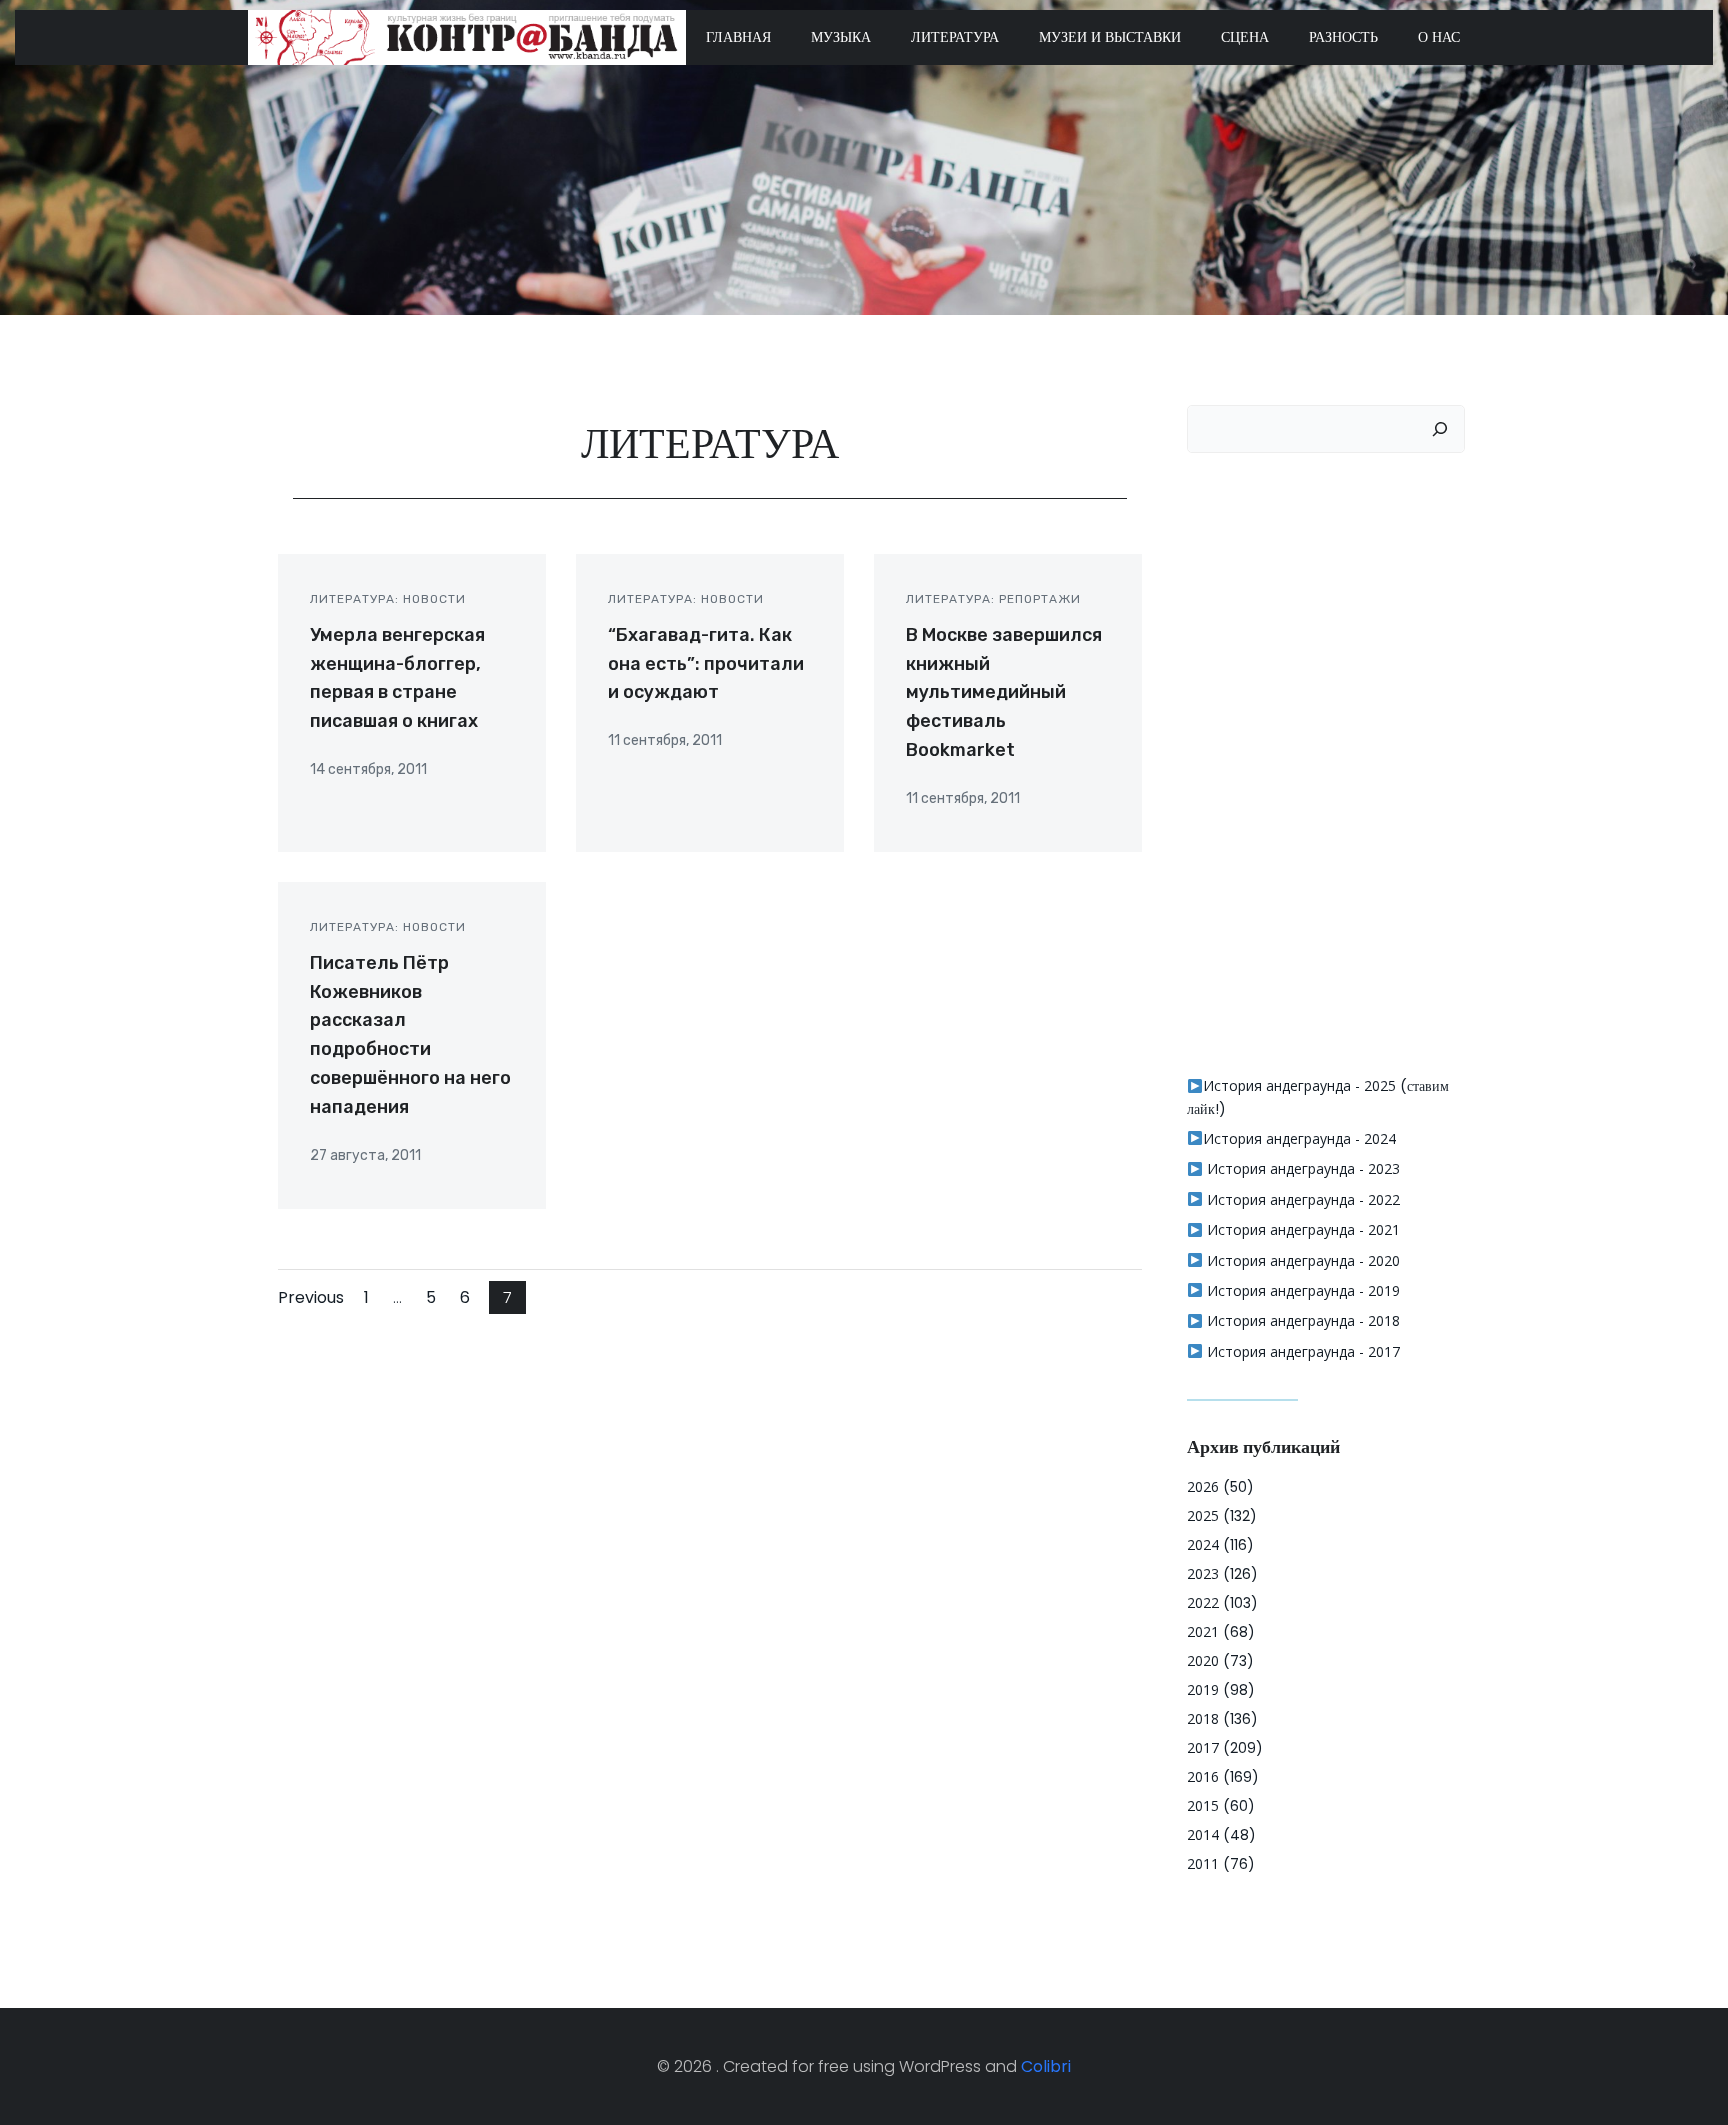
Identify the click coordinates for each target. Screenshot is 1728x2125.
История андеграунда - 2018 (1301, 1320)
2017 (1203, 1747)
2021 (1203, 1631)
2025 (1203, 1515)
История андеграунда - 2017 (1301, 1351)
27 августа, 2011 (365, 1155)
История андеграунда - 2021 (1301, 1229)
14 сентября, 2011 (368, 769)
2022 (1203, 1602)
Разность (1343, 37)
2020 (1203, 1660)
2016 (1203, 1776)
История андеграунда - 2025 (1299, 1085)
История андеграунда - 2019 (1301, 1290)
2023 (1203, 1573)
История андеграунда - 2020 (1301, 1260)
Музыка (841, 37)
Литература (955, 37)
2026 (1203, 1486)
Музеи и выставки (1110, 37)
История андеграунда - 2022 (1301, 1199)
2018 (1203, 1718)
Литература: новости (388, 599)
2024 (1203, 1544)
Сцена (1245, 37)
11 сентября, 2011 (665, 740)
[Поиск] (1440, 429)
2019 (1203, 1689)
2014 (1203, 1834)
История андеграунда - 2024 (1299, 1138)
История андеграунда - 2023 (1301, 1168)
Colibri (1046, 2066)
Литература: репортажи (993, 599)
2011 (1203, 1863)
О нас (1439, 37)
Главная (738, 37)
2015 (1203, 1805)
